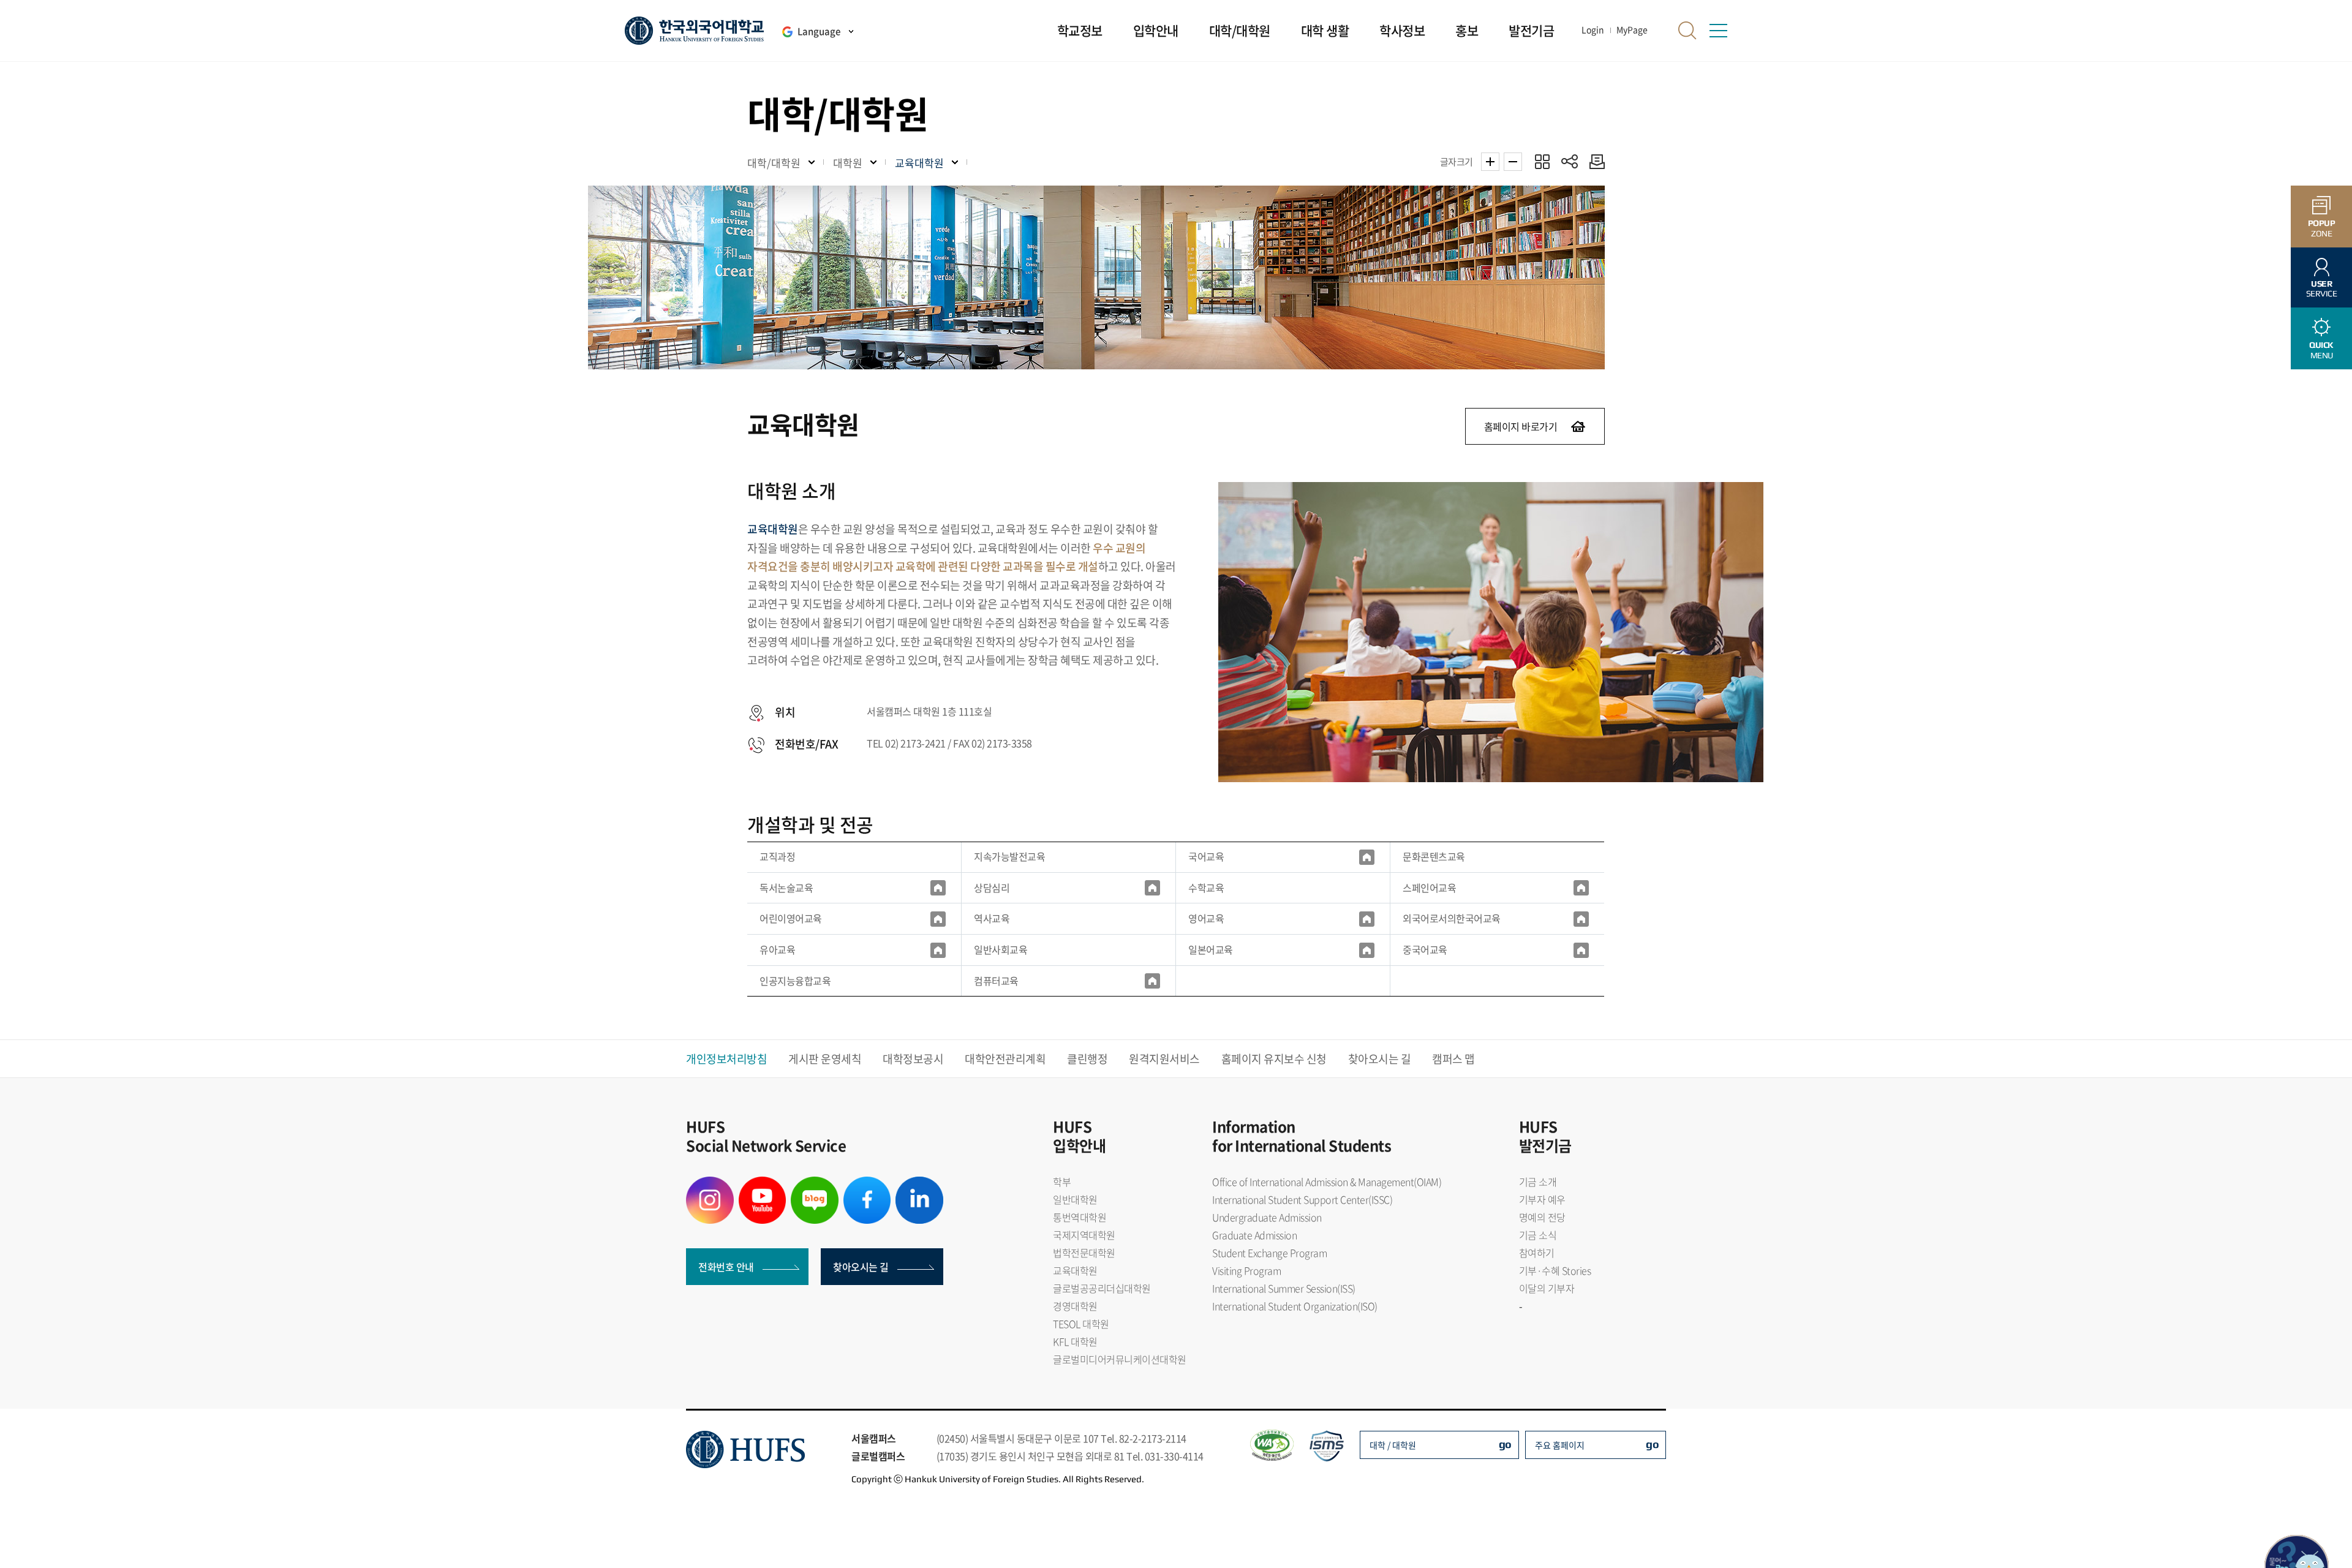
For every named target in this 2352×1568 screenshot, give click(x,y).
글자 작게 (1513, 162)
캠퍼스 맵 (1453, 1059)
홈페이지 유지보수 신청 (1274, 1059)
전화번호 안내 (726, 1267)
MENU (2321, 350)
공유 (1570, 161)
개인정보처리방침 (726, 1059)
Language (819, 31)
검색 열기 (1687, 31)
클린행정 (1087, 1059)
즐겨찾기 (1542, 161)
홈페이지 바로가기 (1521, 426)
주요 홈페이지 (1560, 1445)
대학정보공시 (913, 1059)
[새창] (1367, 857)
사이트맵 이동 (1718, 31)
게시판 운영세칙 (825, 1059)
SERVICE (2322, 289)
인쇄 (1594, 161)
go (1505, 1444)
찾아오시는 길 (1380, 1059)
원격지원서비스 (1164, 1059)
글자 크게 (1490, 162)
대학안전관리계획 (1005, 1059)
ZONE (2322, 228)
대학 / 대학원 (1393, 1445)
